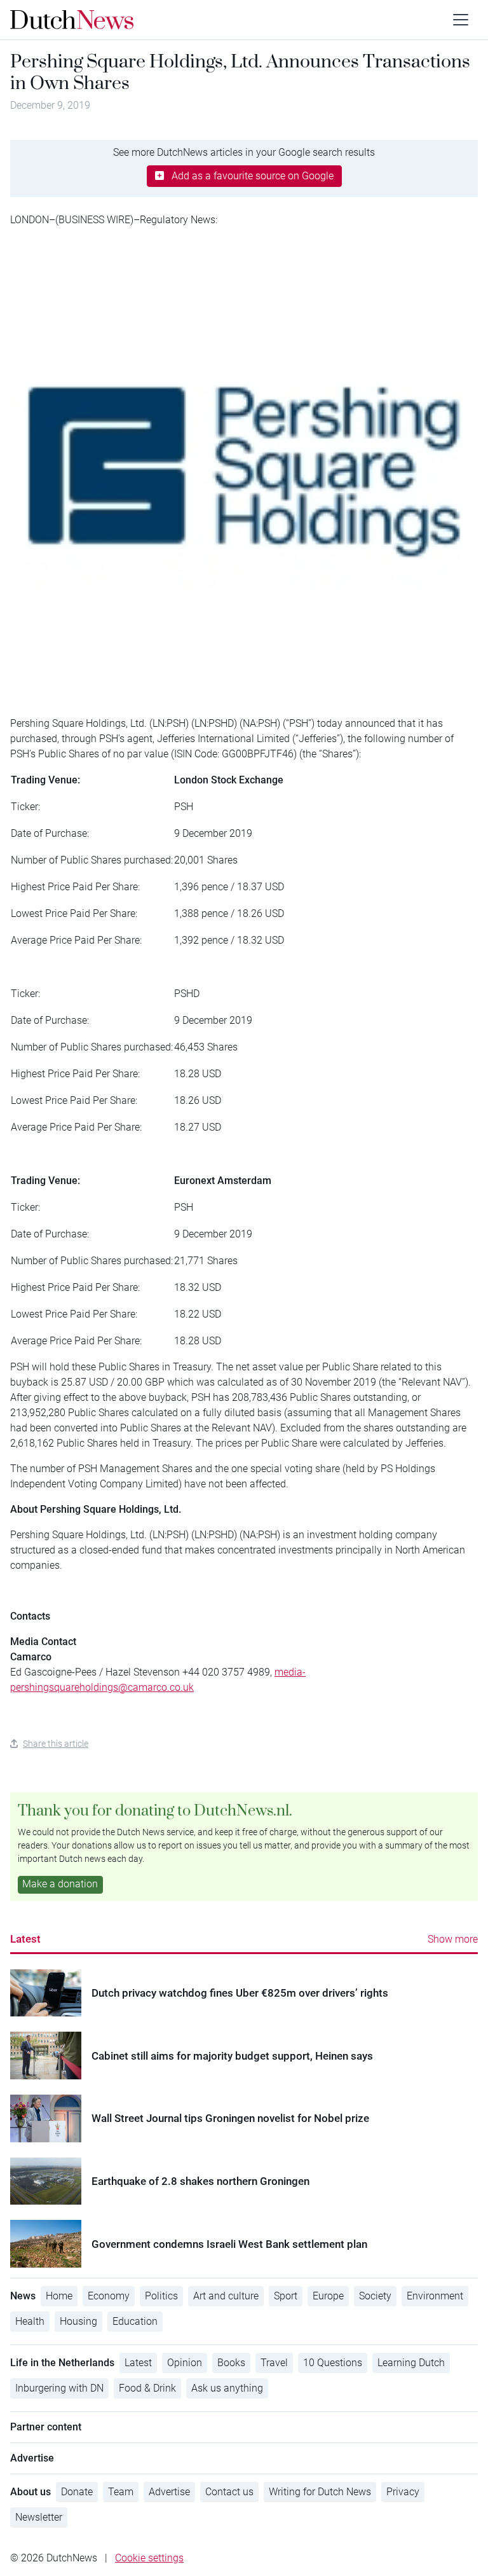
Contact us (229, 2492)
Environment (435, 2296)
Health (30, 2321)
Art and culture (226, 2296)
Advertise (169, 2492)
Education (135, 2321)
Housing (78, 2321)
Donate (77, 2492)
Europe (328, 2296)
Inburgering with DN (59, 2388)
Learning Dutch (411, 2363)
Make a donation (60, 1884)
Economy (109, 2296)
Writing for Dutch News (320, 2492)
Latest (25, 1939)
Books (231, 2363)
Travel (274, 2363)
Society (375, 2296)
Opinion (185, 2363)
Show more (453, 1939)
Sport (286, 2296)
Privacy (403, 2492)
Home (59, 2296)
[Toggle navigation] (461, 20)
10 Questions (333, 2363)
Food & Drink (147, 2388)
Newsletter (39, 2517)
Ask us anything (227, 2388)
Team (121, 2492)
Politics (161, 2296)
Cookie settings (149, 2558)
